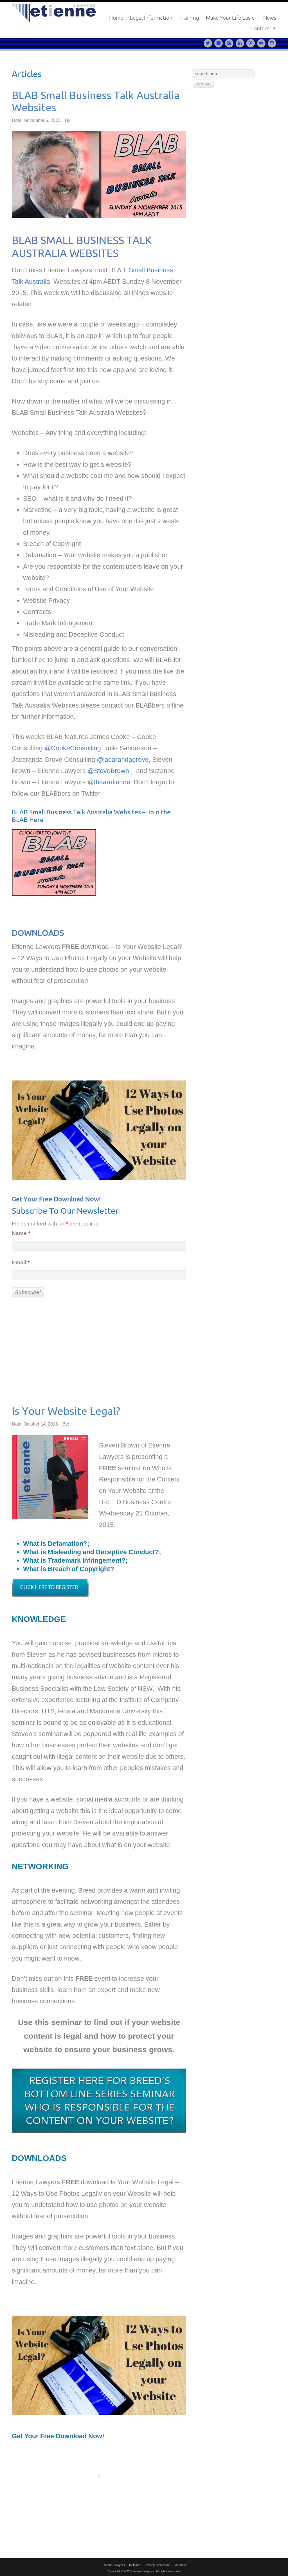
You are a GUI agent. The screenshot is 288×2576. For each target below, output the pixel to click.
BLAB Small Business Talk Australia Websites (96, 101)
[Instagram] (272, 43)
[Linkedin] (241, 43)
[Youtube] (262, 43)
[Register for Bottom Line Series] (50, 1590)
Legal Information (151, 18)
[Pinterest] (252, 43)
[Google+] (230, 43)
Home (116, 18)
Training (189, 18)
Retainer (135, 2565)
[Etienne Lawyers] (54, 12)
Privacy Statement (157, 2565)
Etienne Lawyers (114, 2565)
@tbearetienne (109, 782)
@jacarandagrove (123, 760)
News (270, 18)
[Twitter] (209, 43)
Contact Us (263, 28)
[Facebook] (220, 43)
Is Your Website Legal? (66, 1411)
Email (21, 1262)
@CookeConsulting (73, 748)
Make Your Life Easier (231, 18)
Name (21, 1233)
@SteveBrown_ (111, 771)
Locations (180, 2565)
